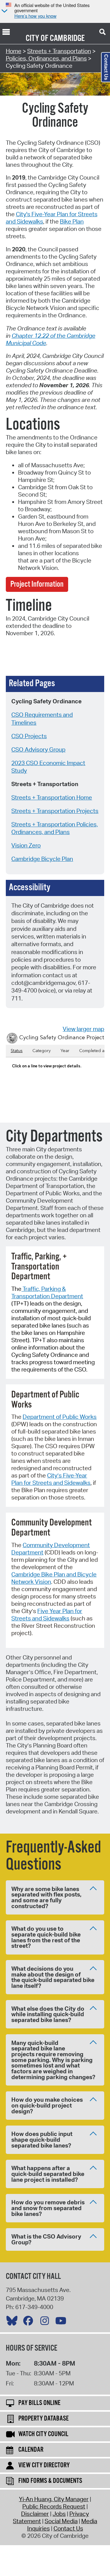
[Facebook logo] (30, 2322)
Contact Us (68, 2528)
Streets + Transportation (59, 51)
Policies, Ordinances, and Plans (46, 58)
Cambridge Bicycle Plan (42, 859)
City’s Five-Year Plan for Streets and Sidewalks (51, 1479)
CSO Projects (29, 736)
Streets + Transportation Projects (55, 811)
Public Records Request (54, 2506)
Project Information (37, 584)
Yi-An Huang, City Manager (54, 2499)
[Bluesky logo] (13, 2322)
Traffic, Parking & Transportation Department (47, 1292)
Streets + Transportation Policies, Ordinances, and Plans (55, 828)
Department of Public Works (60, 1417)
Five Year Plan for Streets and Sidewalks (47, 1615)
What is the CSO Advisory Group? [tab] (46, 2239)
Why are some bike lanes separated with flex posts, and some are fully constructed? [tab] (46, 1897)
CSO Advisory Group (38, 749)
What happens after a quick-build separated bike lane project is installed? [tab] (48, 2174)
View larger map (83, 1029)
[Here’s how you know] (4, 11)
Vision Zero (26, 845)
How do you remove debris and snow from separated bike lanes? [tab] (48, 2208)
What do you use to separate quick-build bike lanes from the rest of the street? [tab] (46, 1937)
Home (14, 51)
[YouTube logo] (62, 2322)
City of (37, 38)
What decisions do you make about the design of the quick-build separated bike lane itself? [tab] (53, 1977)
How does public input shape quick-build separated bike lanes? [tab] (42, 2139)
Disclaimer (35, 2514)
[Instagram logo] (46, 2322)
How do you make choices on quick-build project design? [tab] (47, 2105)
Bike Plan (72, 221)
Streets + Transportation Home (52, 797)
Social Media (61, 2521)
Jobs (59, 2514)
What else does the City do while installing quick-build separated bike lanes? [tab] (48, 2014)
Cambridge (67, 38)
